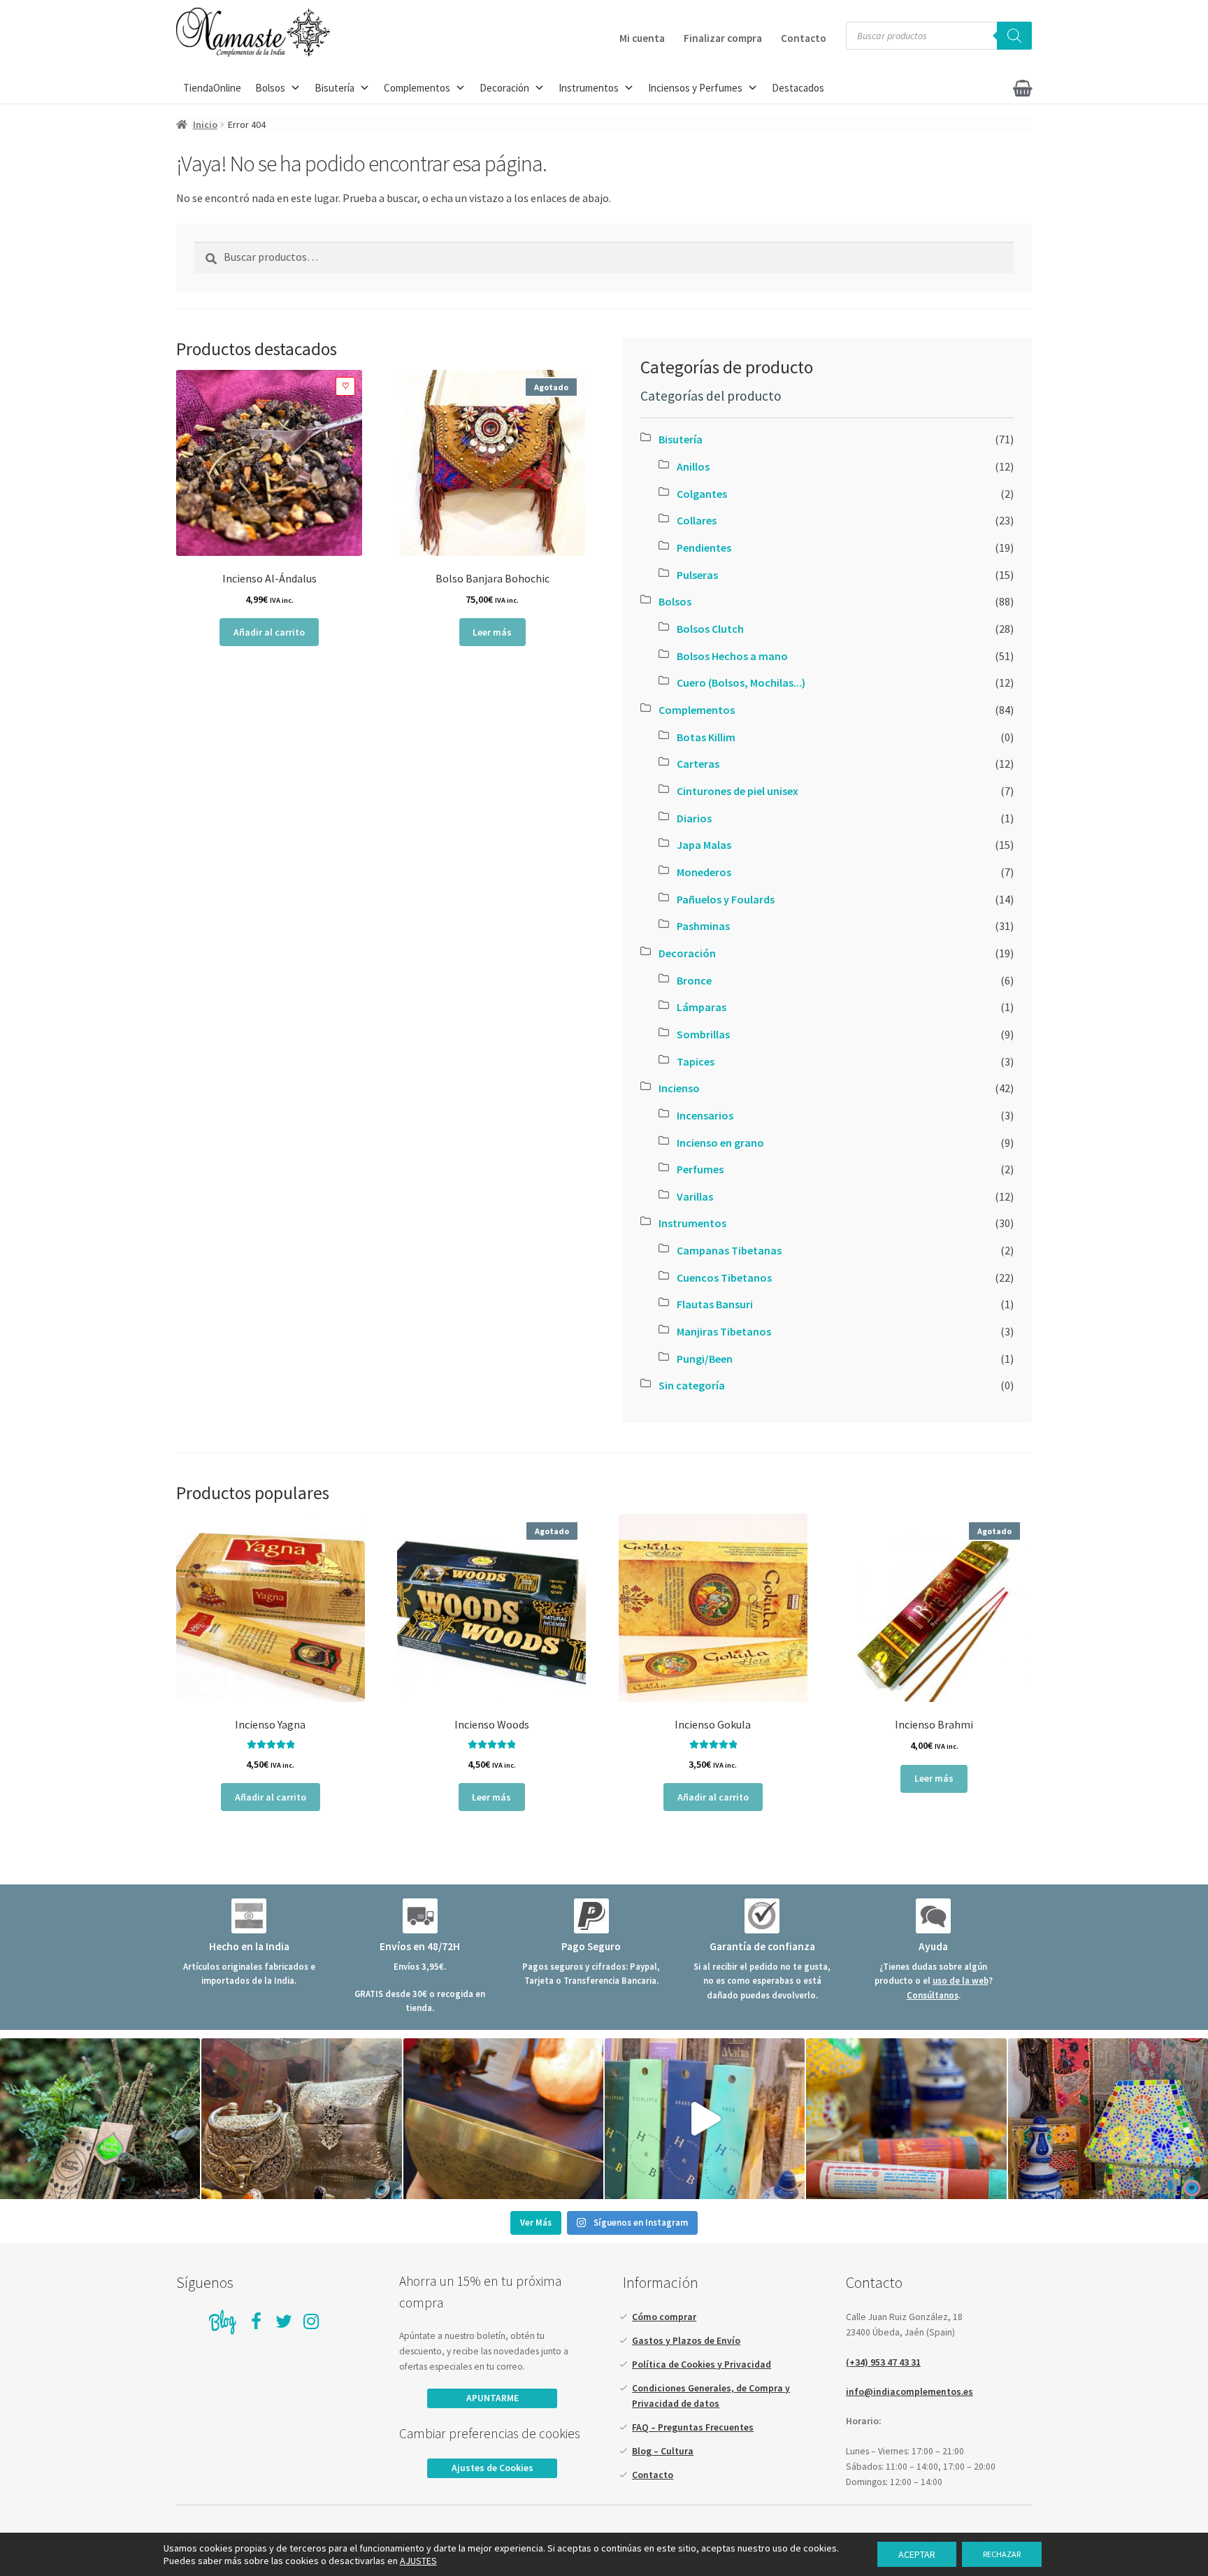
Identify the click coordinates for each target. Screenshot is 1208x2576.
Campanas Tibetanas (729, 1250)
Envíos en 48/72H (420, 1946)
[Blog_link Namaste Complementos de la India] (223, 2322)
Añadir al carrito (269, 632)
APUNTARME (492, 2398)
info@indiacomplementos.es (909, 2392)
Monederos (704, 872)
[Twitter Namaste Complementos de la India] (284, 2322)
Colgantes (702, 494)
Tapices (696, 1061)
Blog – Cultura (663, 2451)
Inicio (205, 124)
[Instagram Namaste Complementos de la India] (312, 2322)
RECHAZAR (1002, 2554)
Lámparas (702, 1007)
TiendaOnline (212, 88)
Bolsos (270, 88)
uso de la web (961, 1980)
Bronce (694, 980)
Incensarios (705, 1115)
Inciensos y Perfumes (695, 88)
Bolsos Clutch (710, 629)
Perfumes (700, 1169)
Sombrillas (703, 1034)
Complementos (417, 88)
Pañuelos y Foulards (726, 899)
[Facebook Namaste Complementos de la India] (257, 2322)
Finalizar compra (723, 38)
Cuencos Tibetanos (724, 1278)
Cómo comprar (664, 2317)
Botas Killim (706, 737)
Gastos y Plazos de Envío (686, 2341)
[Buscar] (1014, 36)
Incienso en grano (720, 1143)
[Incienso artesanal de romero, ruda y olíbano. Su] (100, 2119)
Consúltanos (933, 1995)
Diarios (694, 818)
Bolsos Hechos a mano (732, 656)
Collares (697, 520)
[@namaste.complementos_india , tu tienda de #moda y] (705, 2119)
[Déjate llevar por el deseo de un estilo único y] (1108, 2119)
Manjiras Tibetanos (724, 1331)
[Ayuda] (933, 1916)
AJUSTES (418, 2561)
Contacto (804, 38)
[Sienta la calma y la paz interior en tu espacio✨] (906, 2119)
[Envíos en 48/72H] (420, 1916)
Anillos (693, 466)
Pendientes (704, 548)
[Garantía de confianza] (762, 1916)
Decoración (504, 88)
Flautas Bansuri (715, 1304)
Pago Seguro (591, 1946)
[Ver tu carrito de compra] (993, 84)
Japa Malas (704, 845)
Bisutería (335, 88)
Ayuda (933, 1946)
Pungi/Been (705, 1359)
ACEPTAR (917, 2554)
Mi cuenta (642, 38)
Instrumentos (589, 88)
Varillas (695, 1196)
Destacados (798, 88)
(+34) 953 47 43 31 (883, 2362)
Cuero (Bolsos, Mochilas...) (741, 682)
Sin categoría (692, 1385)
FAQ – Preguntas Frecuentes (693, 2427)
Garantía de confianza (762, 1946)
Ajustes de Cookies (492, 2468)
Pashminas (703, 926)
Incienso (679, 1088)
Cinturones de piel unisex (738, 791)
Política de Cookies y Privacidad (702, 2364)
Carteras (698, 764)
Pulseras (697, 575)
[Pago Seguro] (591, 1916)
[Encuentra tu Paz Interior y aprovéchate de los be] (503, 2119)
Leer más (492, 632)
